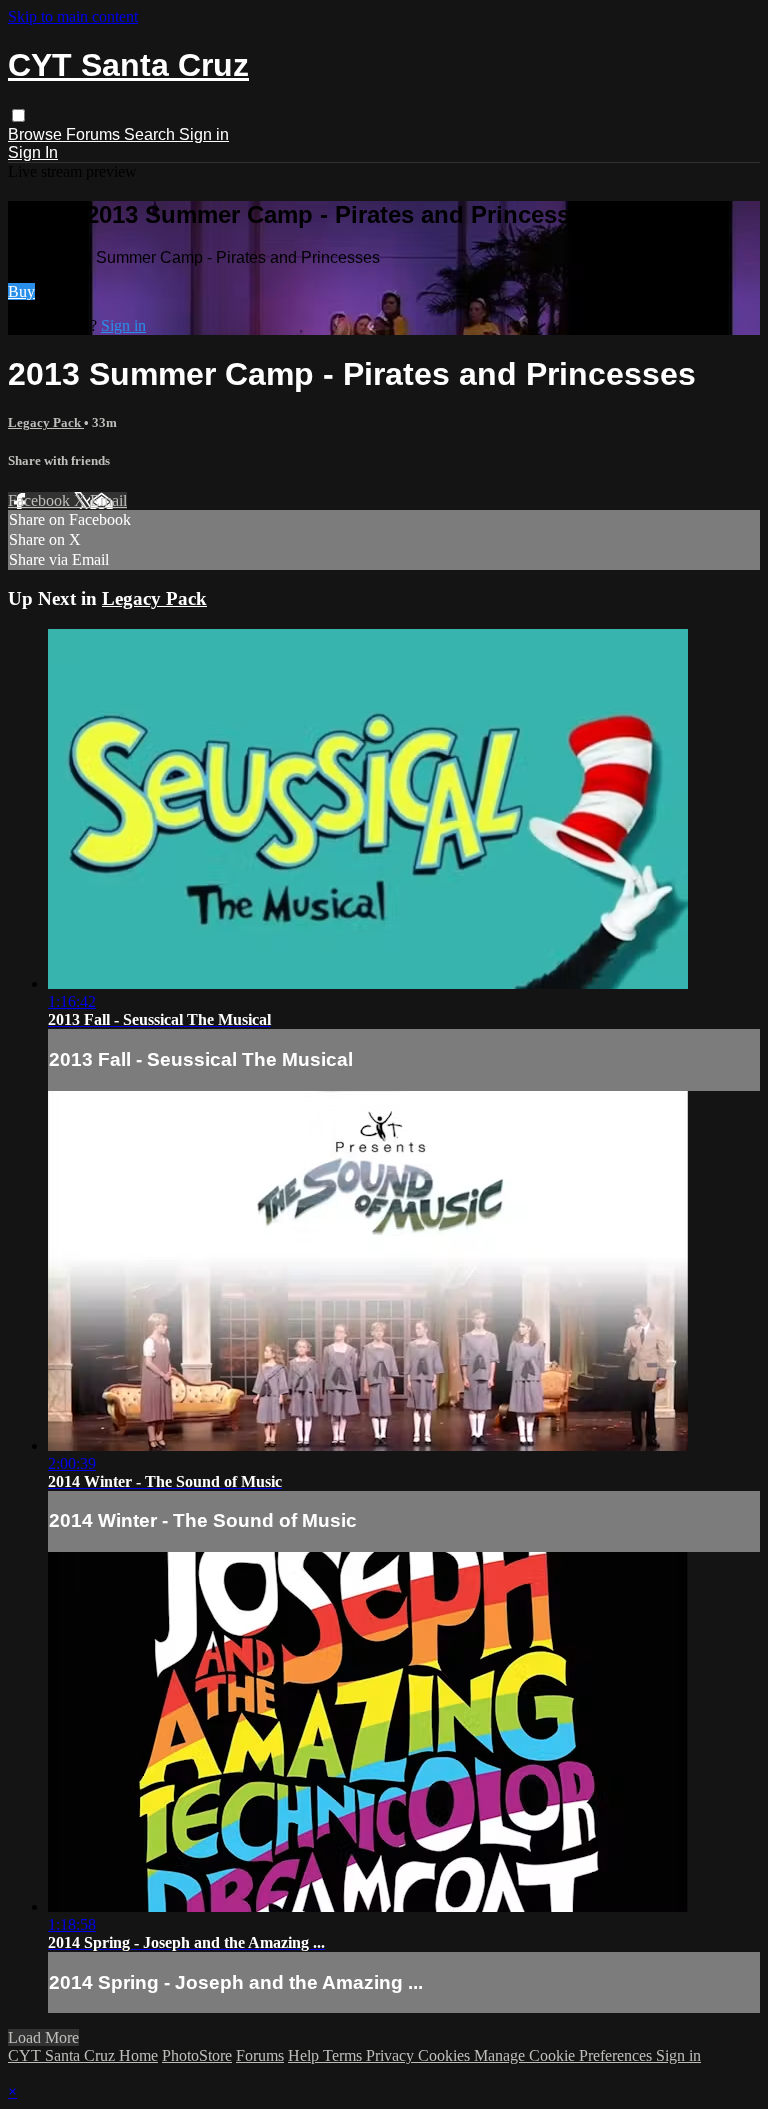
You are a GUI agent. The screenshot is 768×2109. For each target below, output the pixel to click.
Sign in (204, 134)
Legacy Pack (46, 422)
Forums (95, 134)
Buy (21, 291)
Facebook (41, 500)
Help (305, 2055)
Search (151, 134)
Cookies (446, 2055)
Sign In (33, 152)
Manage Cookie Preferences (565, 2055)
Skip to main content (73, 16)
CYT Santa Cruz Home (83, 2055)
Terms (344, 2055)
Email (108, 500)
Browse (37, 134)
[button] (18, 115)
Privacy (392, 2055)
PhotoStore (197, 2055)
